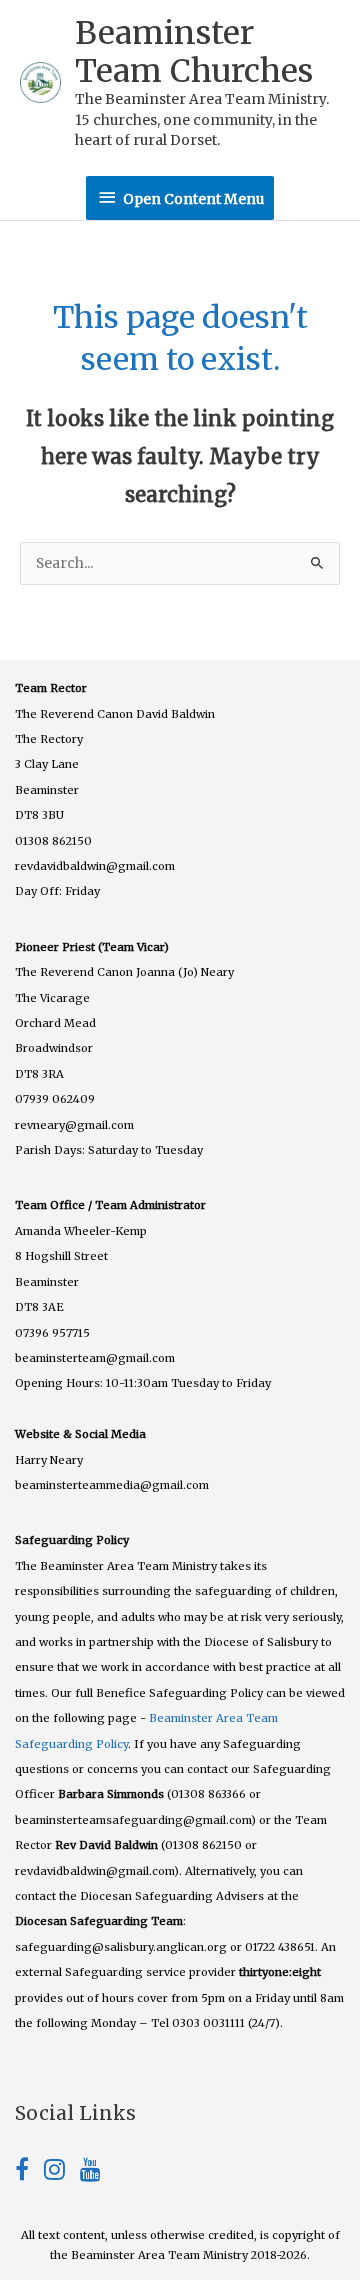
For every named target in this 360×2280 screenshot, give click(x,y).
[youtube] (90, 2173)
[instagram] (62, 2173)
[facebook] (29, 2173)
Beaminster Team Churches (194, 52)
